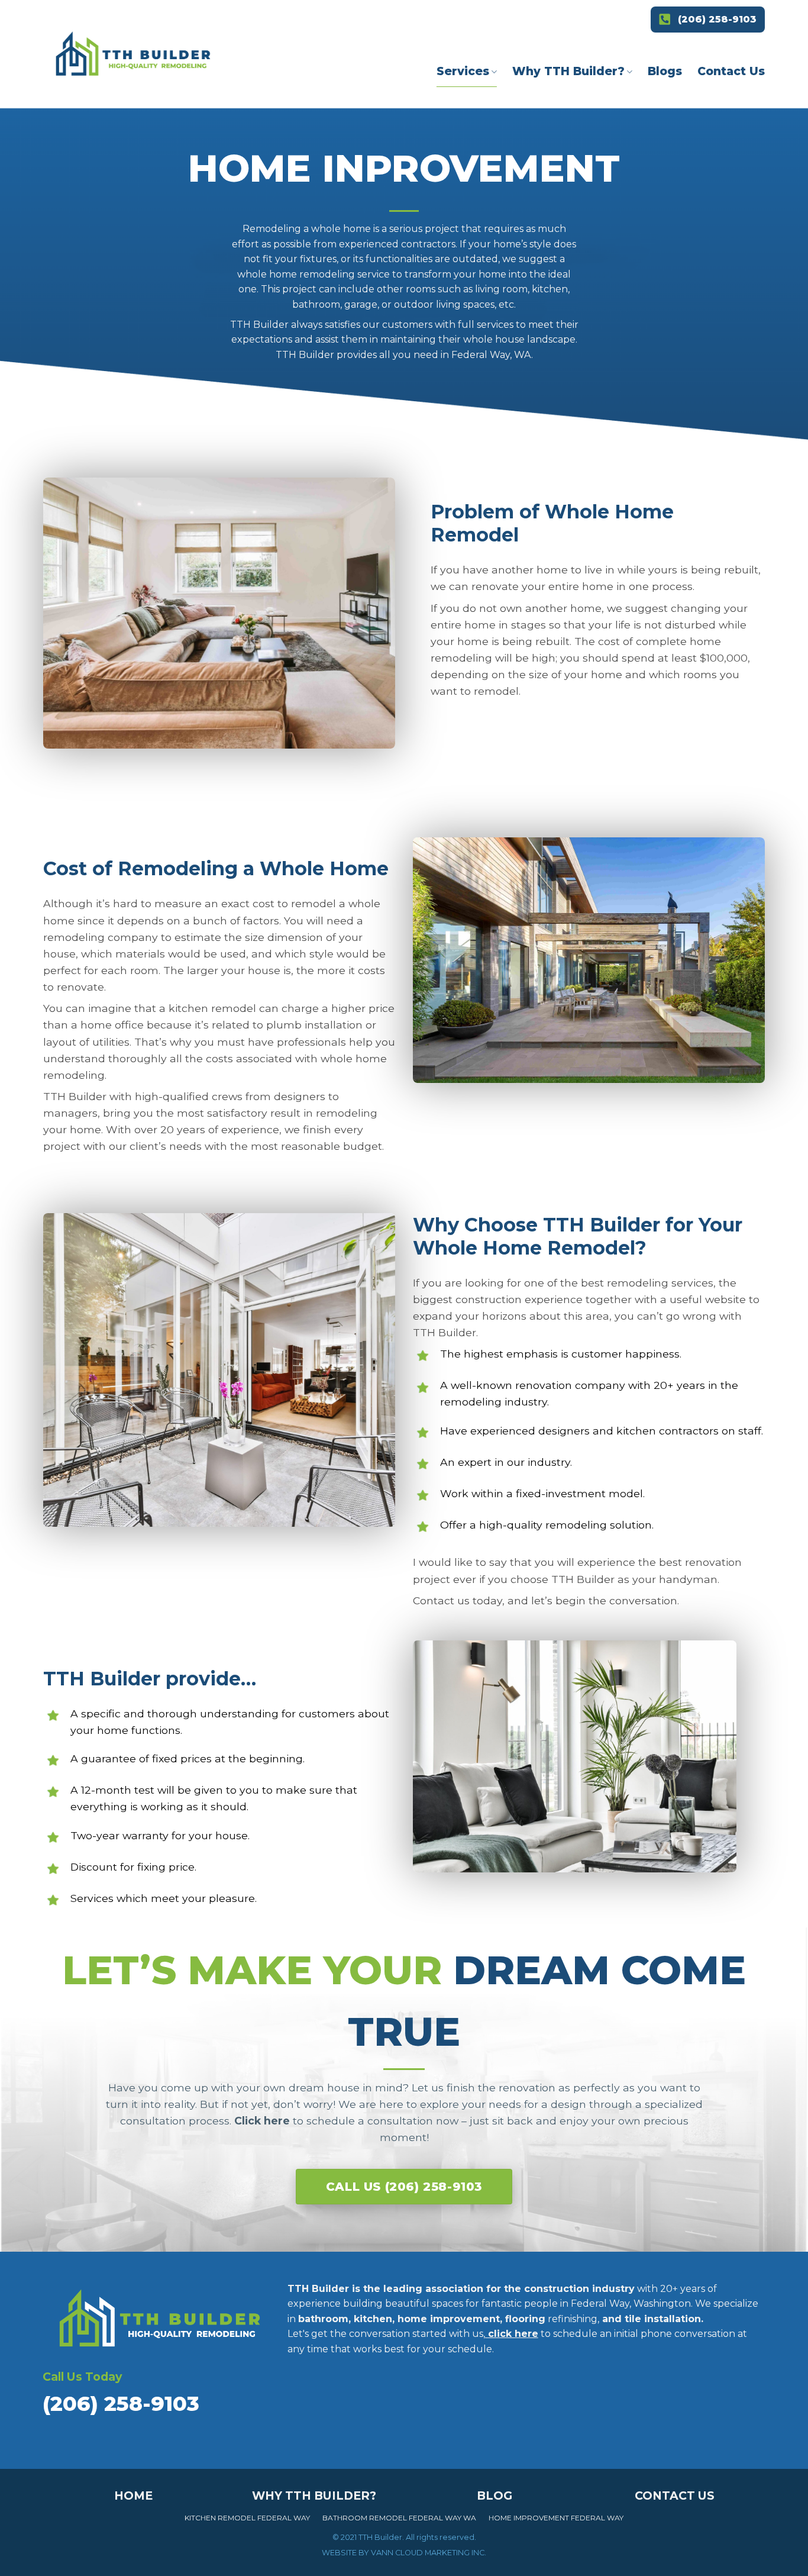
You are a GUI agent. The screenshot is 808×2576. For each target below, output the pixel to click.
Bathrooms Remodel (448, 155)
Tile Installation (462, 258)
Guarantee (552, 133)
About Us (548, 106)
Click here (262, 2121)
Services (463, 71)
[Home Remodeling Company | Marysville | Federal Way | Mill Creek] (133, 57)
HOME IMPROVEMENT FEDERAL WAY (556, 2518)
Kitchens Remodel (442, 114)
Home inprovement (454, 196)
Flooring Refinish (467, 231)
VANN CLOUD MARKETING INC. (429, 2553)
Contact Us (731, 71)
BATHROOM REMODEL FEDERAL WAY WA (400, 2518)
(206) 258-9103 (717, 19)
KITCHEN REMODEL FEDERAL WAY (247, 2518)
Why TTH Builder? (568, 71)
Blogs (665, 71)
